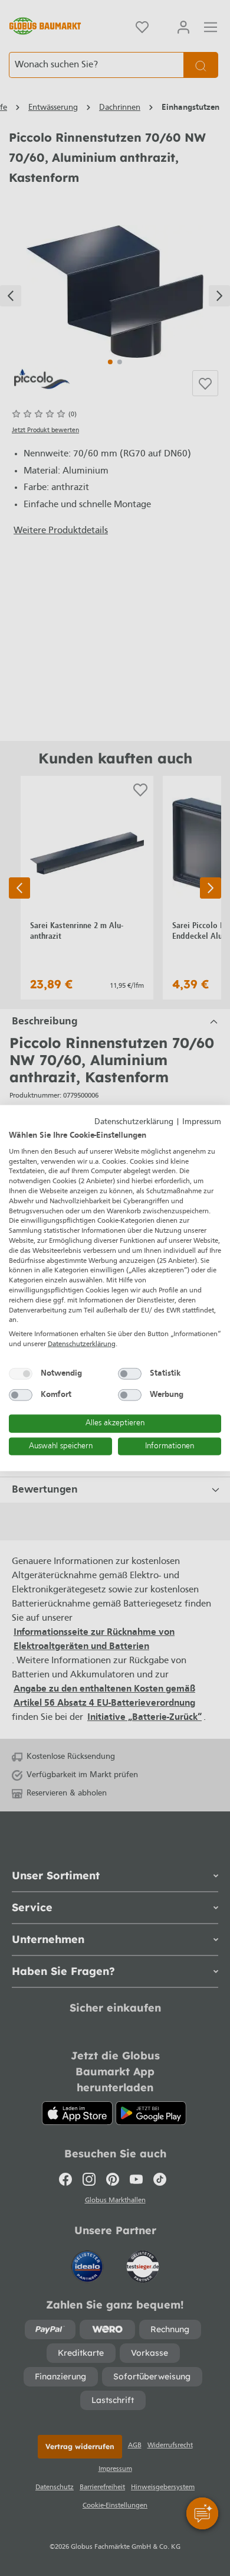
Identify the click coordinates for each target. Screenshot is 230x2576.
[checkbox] (21, 1373)
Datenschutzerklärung (134, 1122)
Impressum (202, 1122)
